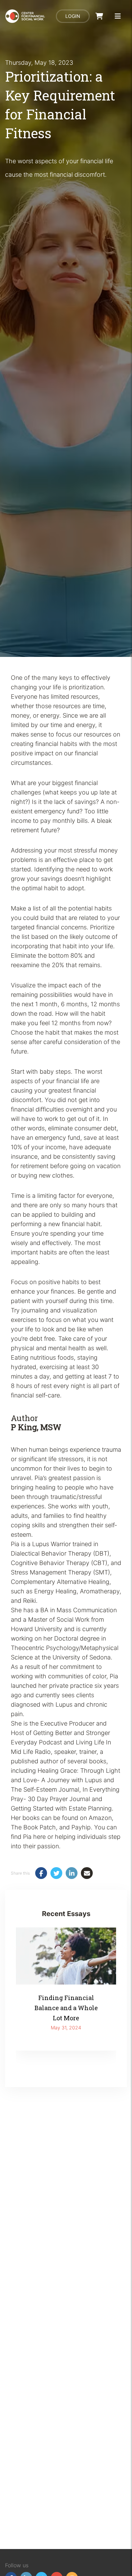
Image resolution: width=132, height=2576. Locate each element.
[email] (87, 1873)
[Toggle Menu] (118, 16)
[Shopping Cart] (99, 16)
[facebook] (41, 1873)
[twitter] (56, 1873)
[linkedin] (72, 1873)
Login (73, 16)
